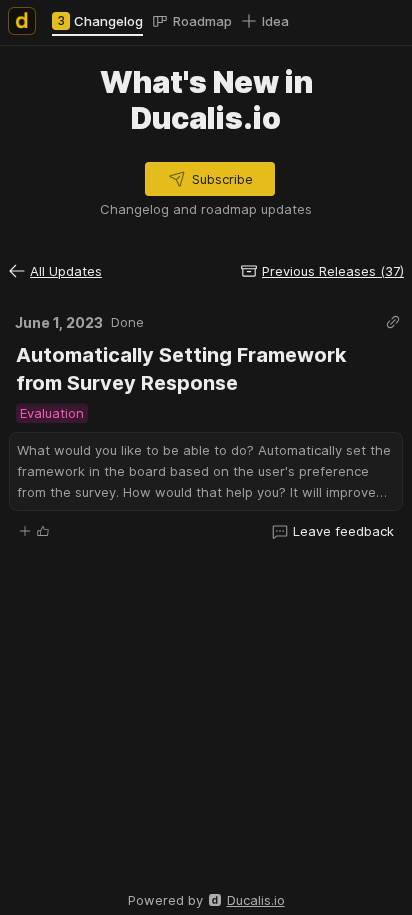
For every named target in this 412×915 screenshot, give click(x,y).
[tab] (97, 21)
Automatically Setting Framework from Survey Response (183, 369)
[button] (210, 179)
